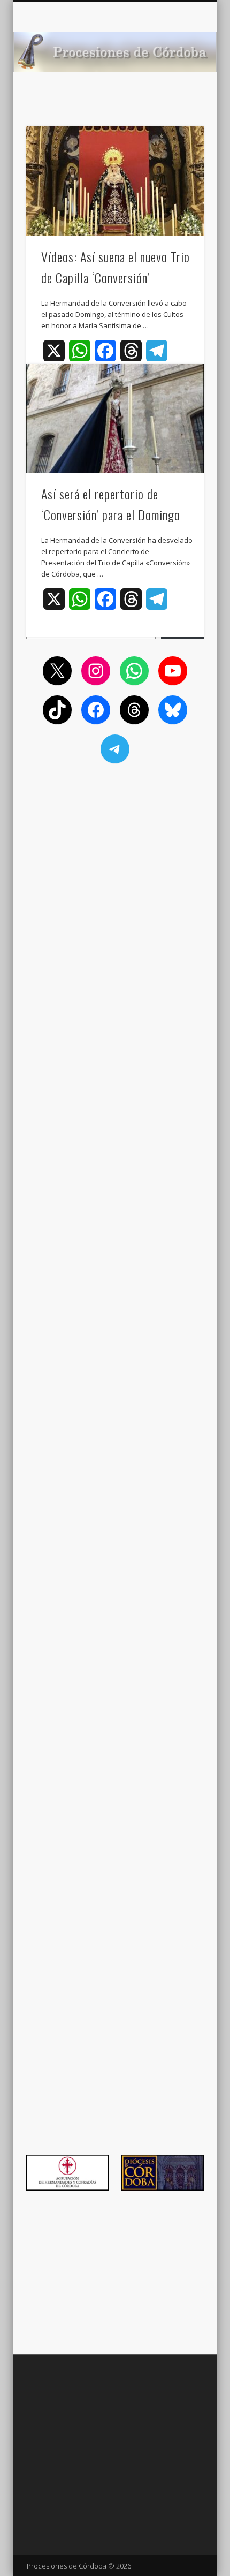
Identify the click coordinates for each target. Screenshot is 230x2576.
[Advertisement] (115, 844)
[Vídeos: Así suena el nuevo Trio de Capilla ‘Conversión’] (115, 181)
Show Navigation (178, 96)
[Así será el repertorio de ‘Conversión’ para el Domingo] (115, 419)
